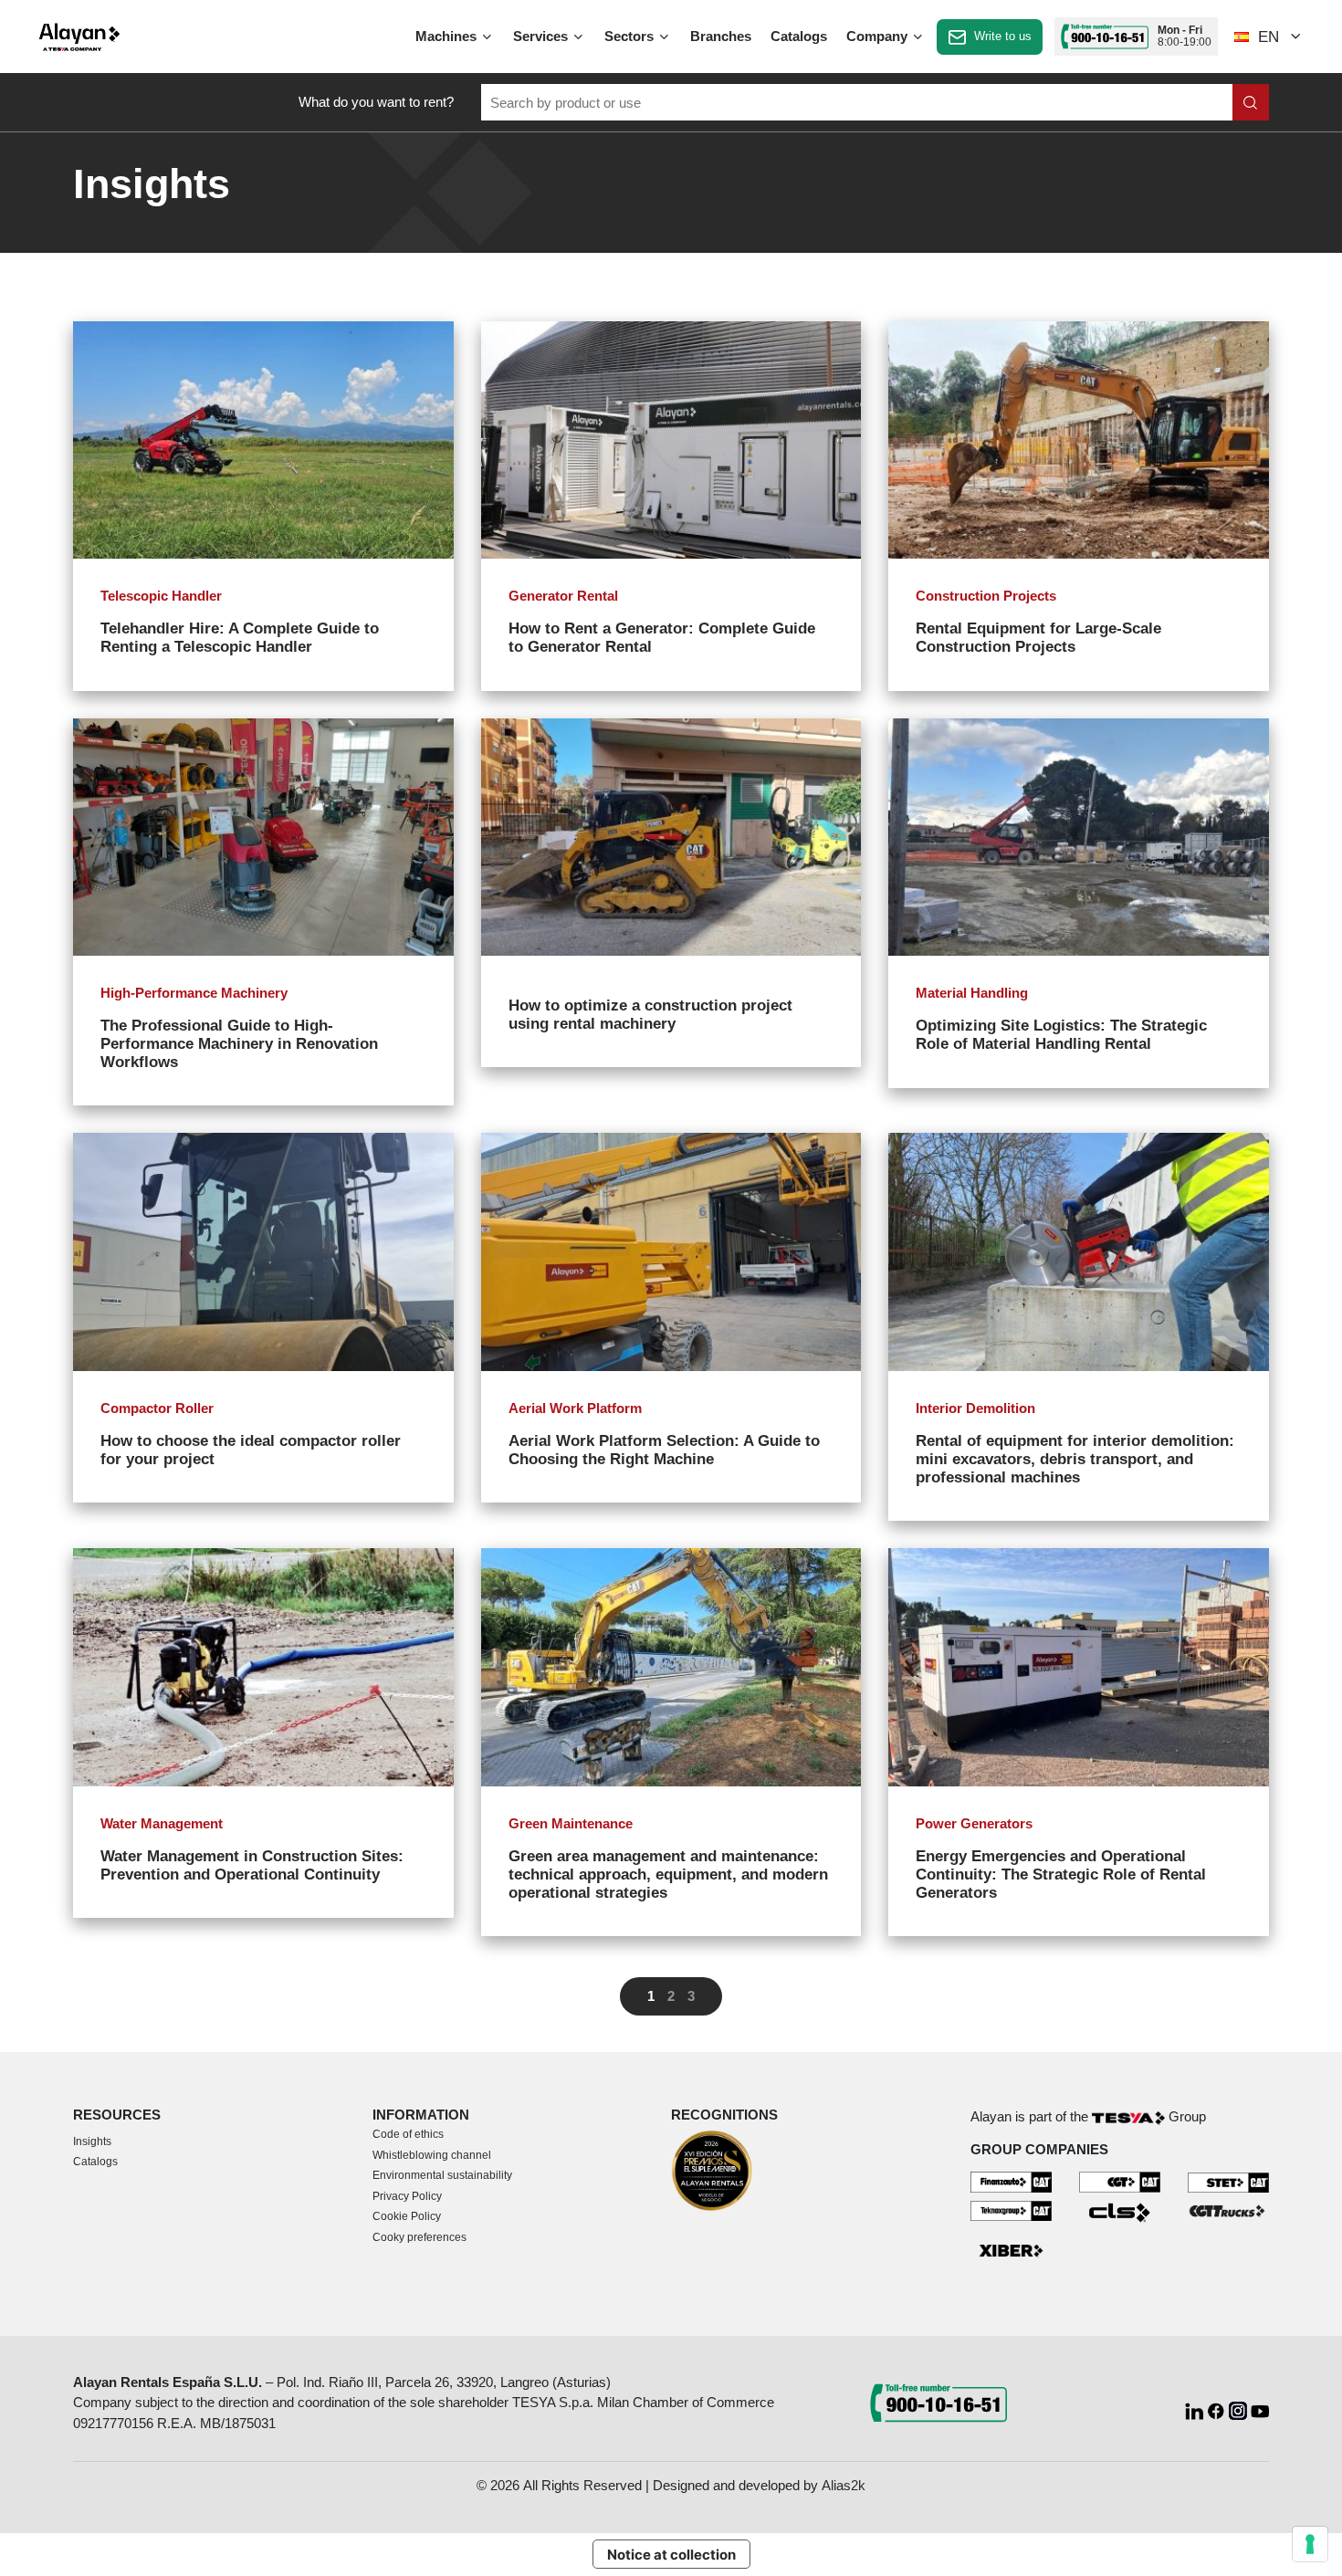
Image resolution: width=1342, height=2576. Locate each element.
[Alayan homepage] (79, 37)
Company (879, 36)
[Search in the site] (1251, 102)
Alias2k (844, 2485)
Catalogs (799, 36)
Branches (721, 36)
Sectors (631, 36)
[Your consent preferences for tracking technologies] (1310, 2544)
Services (542, 36)
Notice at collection (671, 2555)
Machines (448, 36)
